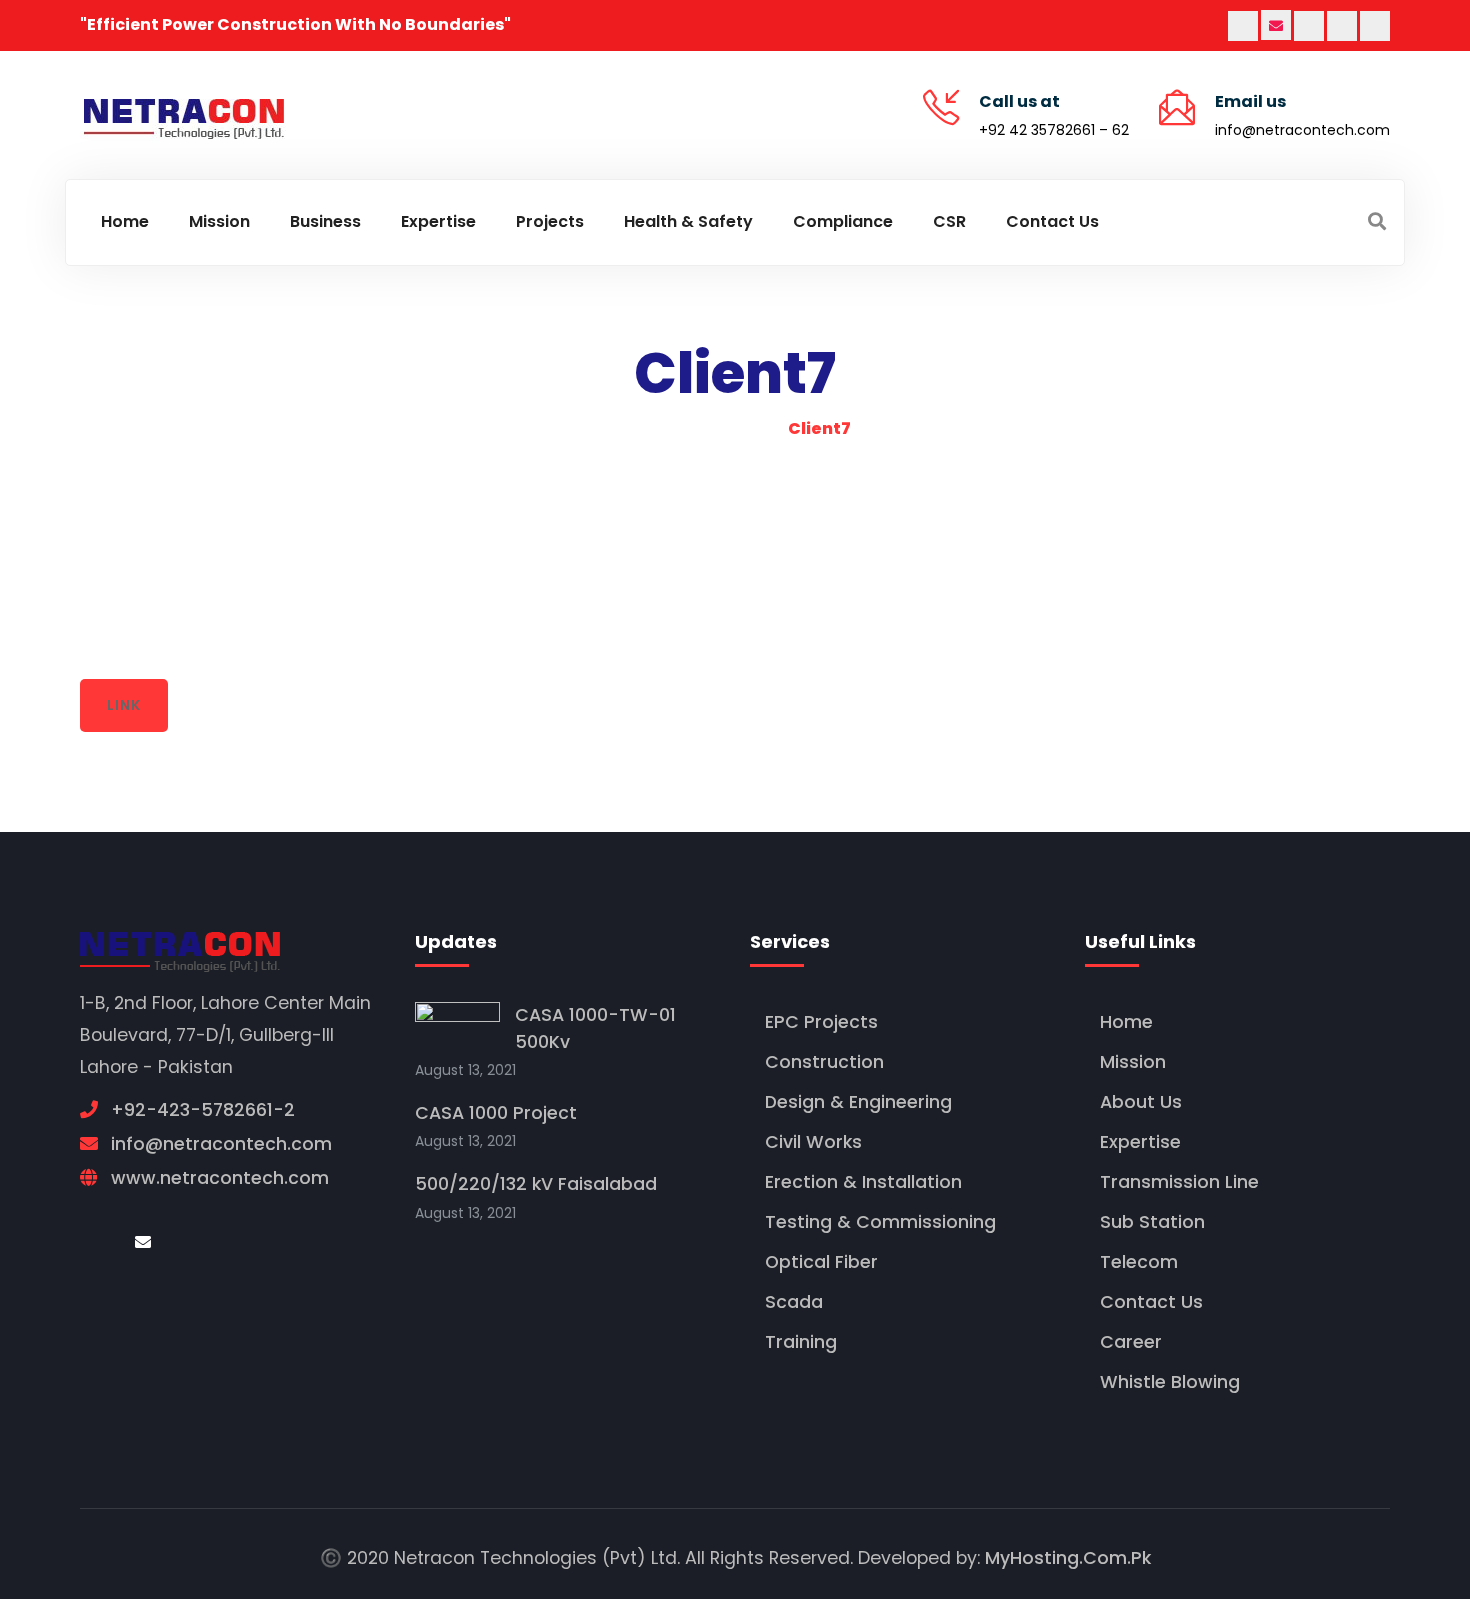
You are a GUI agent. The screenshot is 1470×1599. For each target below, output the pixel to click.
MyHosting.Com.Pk (1068, 1558)
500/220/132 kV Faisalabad (536, 1184)
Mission (1133, 1062)
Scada (794, 1302)
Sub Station (1152, 1222)
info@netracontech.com (1302, 130)
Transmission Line (1179, 1182)
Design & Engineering (858, 1102)
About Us (1141, 1102)
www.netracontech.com (220, 1178)
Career (1131, 1342)
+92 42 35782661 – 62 (1054, 130)
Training (801, 1342)
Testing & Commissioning (880, 1222)
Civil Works (813, 1142)
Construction (824, 1062)
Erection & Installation (863, 1182)
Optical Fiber (821, 1262)
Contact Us (1151, 1302)
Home (1126, 1022)
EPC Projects (821, 1022)
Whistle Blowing (1170, 1382)
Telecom (1139, 1262)
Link (123, 705)
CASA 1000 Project (496, 1113)
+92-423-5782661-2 (203, 1110)
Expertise (1140, 1142)
